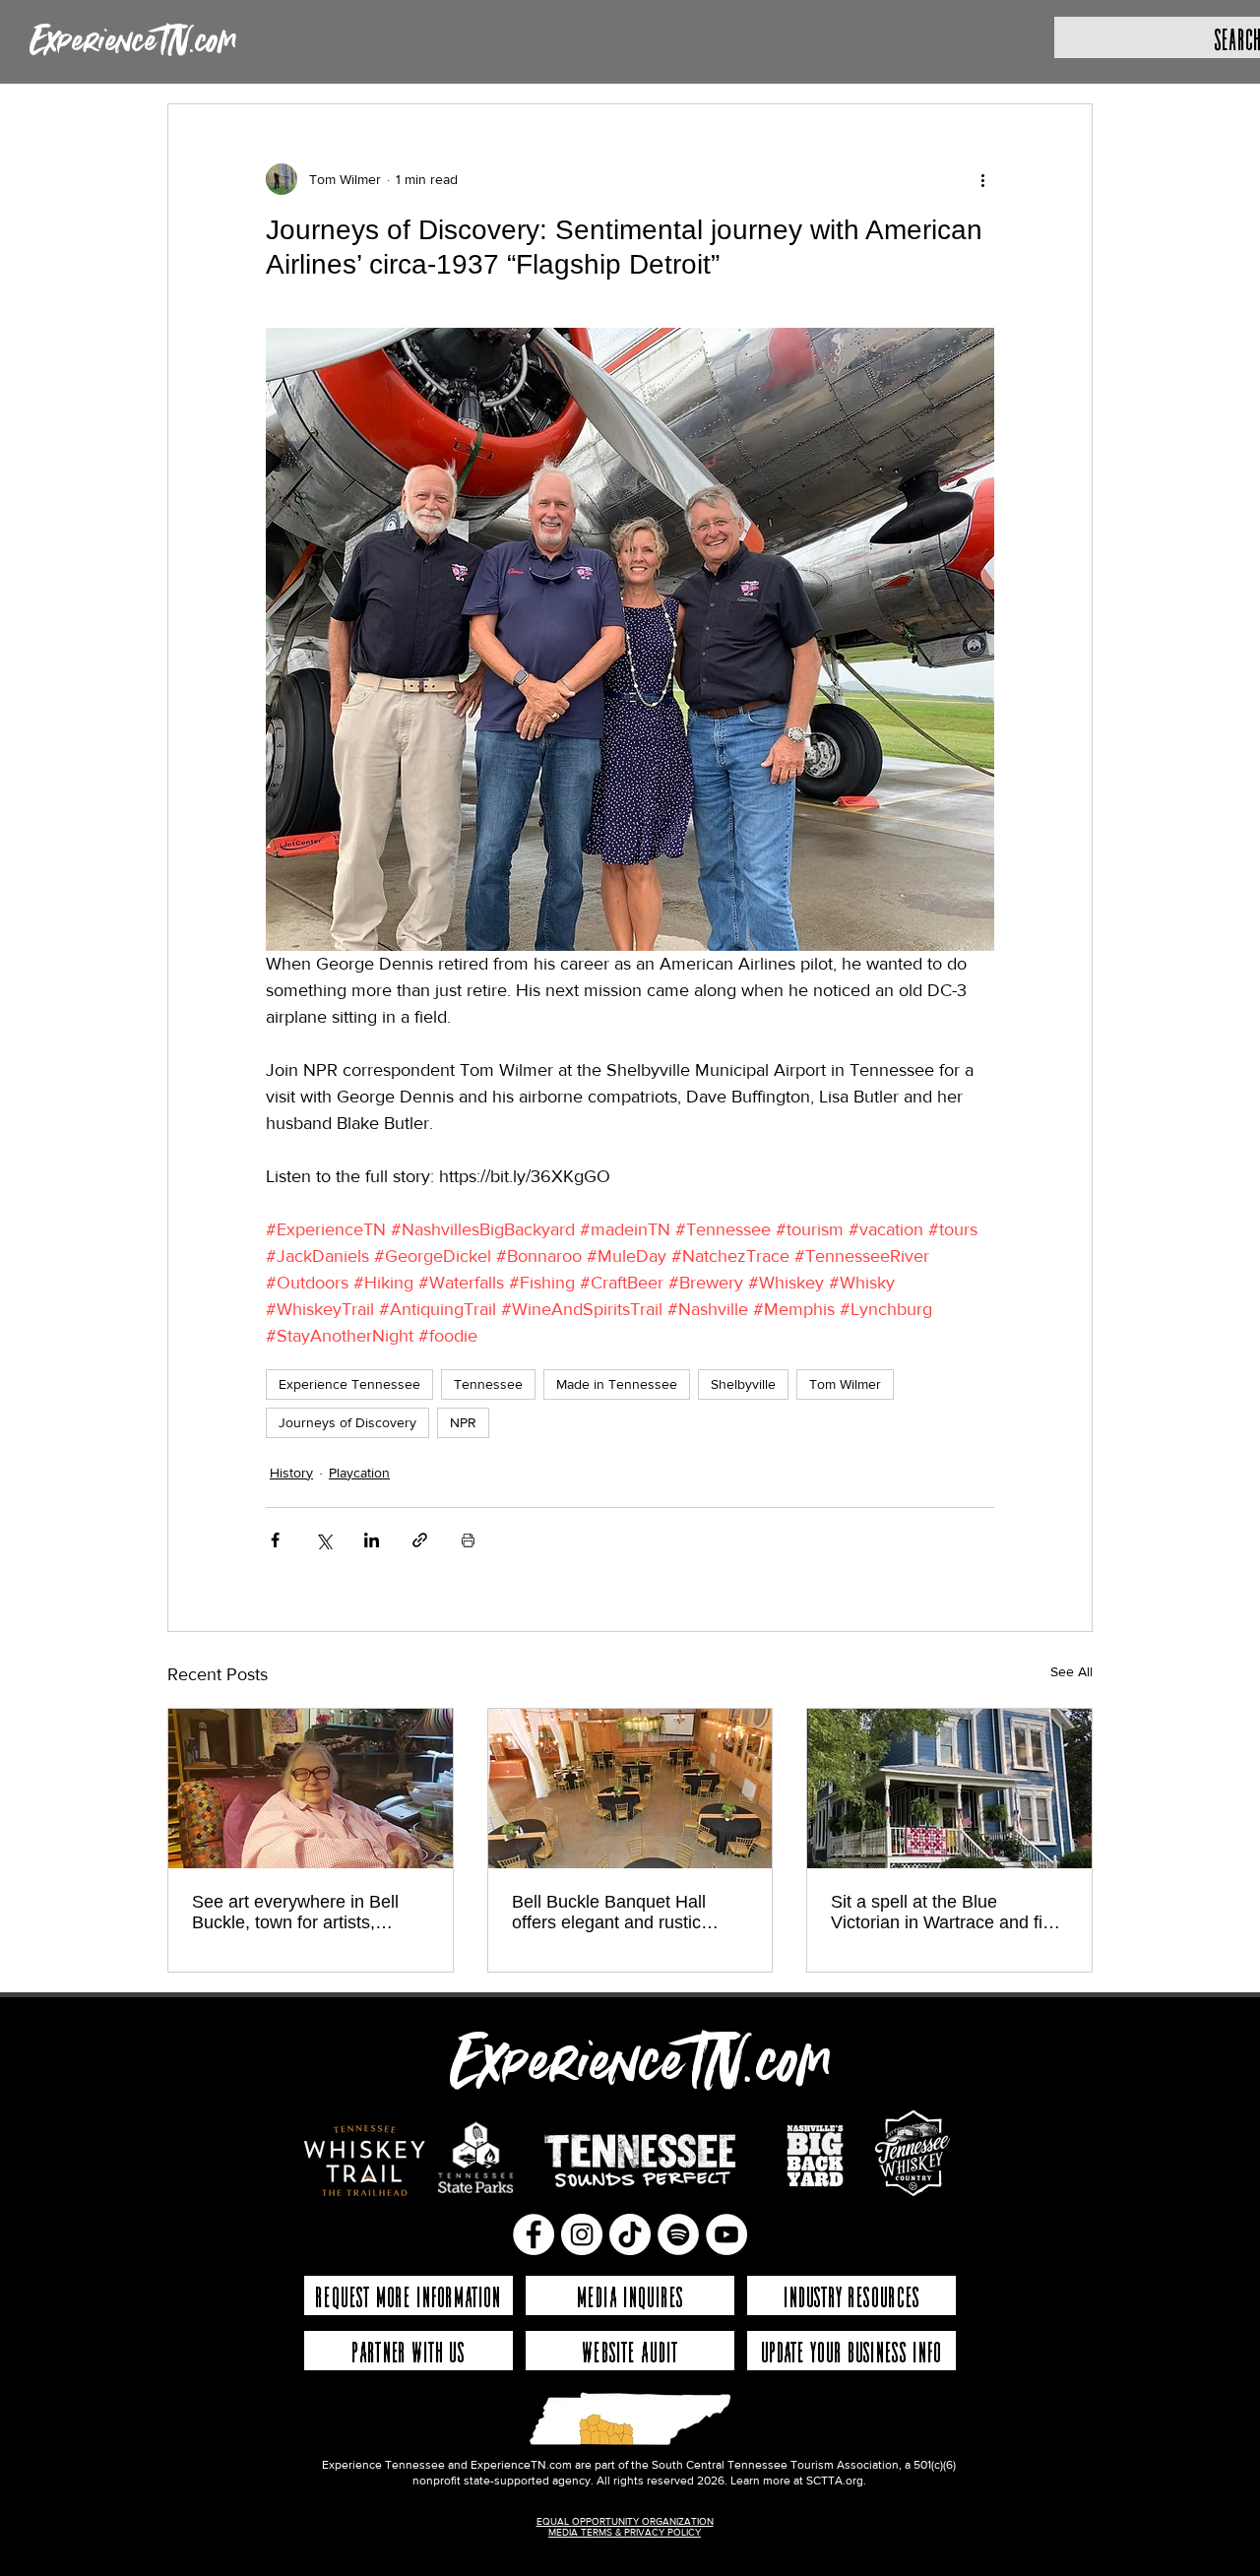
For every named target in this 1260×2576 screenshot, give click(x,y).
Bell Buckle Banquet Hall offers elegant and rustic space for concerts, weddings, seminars (629, 1913)
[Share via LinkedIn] (372, 1540)
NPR (463, 1422)
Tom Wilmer (845, 1384)
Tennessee (488, 1384)
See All (1071, 1671)
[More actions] (982, 179)
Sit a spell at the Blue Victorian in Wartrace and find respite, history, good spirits (946, 1913)
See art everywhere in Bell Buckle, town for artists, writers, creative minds (295, 1913)
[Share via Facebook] (275, 1540)
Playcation (359, 1473)
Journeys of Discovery (347, 1422)
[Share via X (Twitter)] (323, 1540)
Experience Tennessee (349, 1384)
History (291, 1473)
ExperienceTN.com (133, 42)
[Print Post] (468, 1540)
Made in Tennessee (617, 1384)
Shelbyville (743, 1384)
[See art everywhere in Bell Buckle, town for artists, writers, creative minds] (311, 1789)
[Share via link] (420, 1540)
